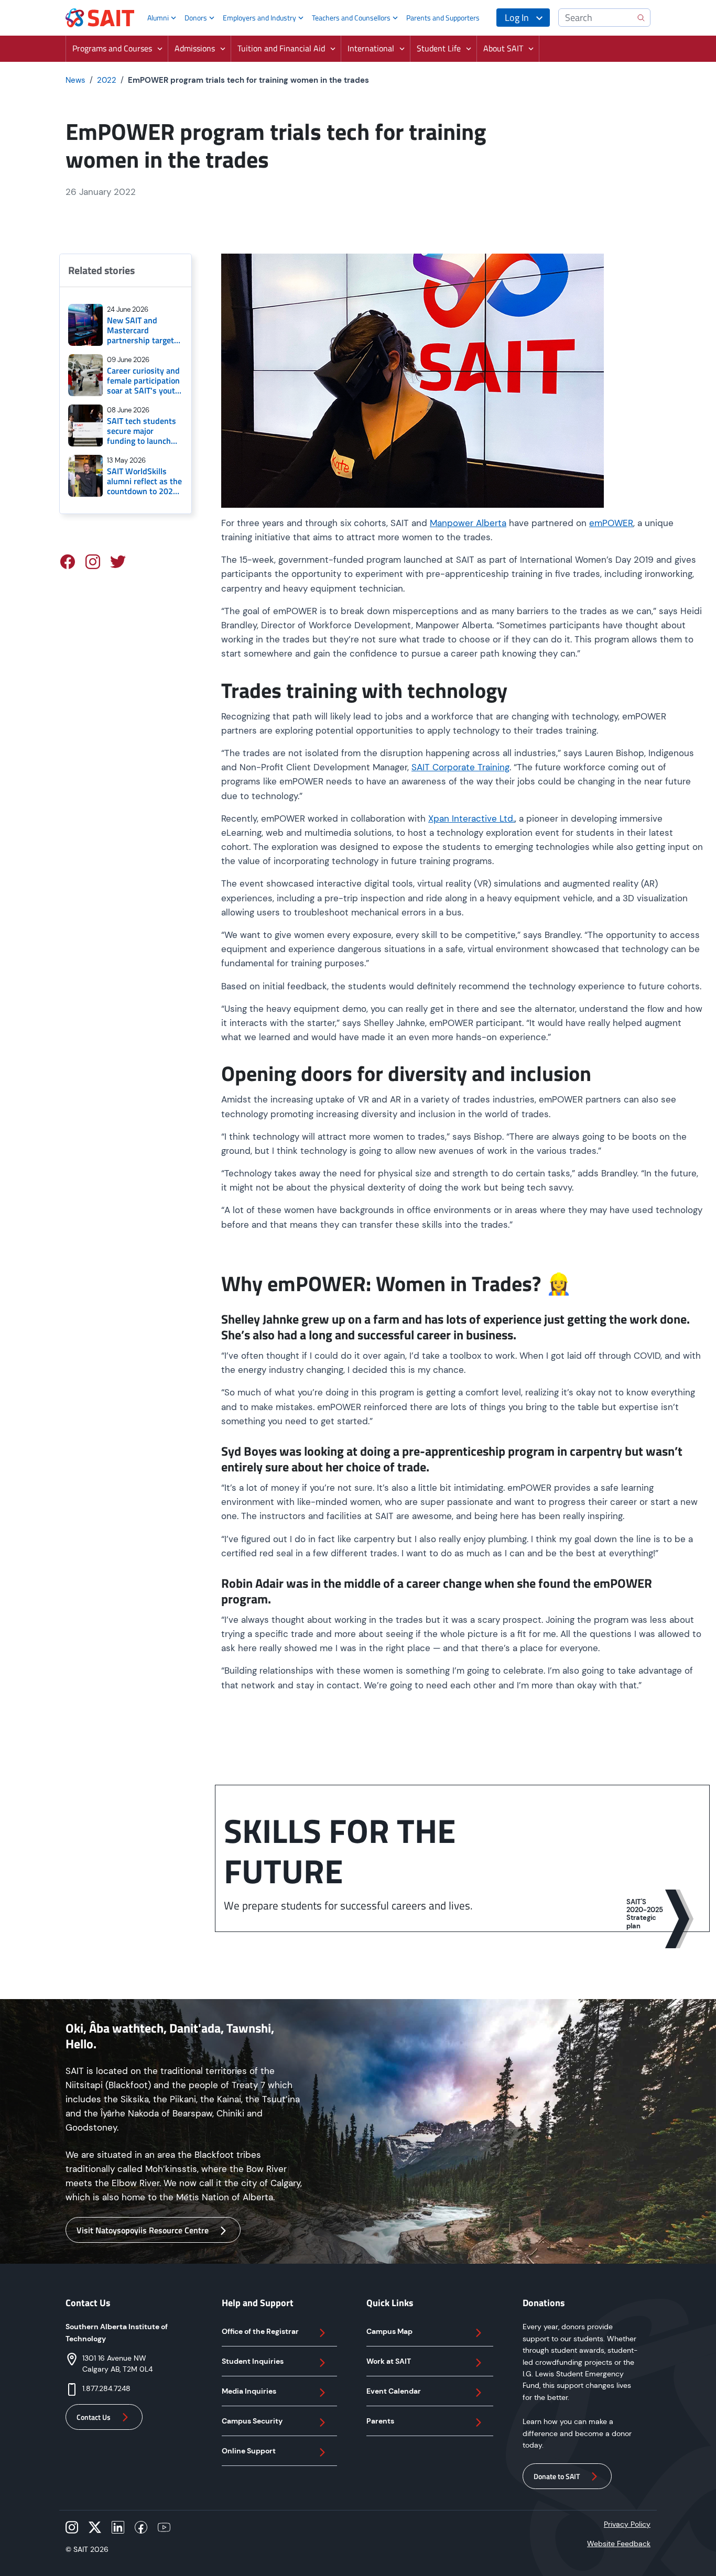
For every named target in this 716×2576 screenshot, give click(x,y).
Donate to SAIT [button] (557, 2476)
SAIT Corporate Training (460, 767)
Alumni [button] (158, 18)
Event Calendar (394, 2391)
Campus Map (389, 2331)
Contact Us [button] (94, 2417)
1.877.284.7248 (106, 2388)
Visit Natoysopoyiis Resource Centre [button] (143, 2230)
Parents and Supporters (443, 18)
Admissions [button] (195, 48)
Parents (380, 2421)
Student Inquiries (253, 2361)
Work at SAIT (389, 2361)
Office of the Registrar (260, 2331)
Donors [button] (196, 18)
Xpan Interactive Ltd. (471, 818)
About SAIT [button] (503, 48)
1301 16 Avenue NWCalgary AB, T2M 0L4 (117, 2364)
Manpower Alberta (468, 523)
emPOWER (611, 523)
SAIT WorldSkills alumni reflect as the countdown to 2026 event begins (144, 482)
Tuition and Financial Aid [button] (281, 48)
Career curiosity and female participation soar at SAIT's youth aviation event (143, 381)
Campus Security (252, 2421)
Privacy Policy (627, 2524)
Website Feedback (619, 2544)
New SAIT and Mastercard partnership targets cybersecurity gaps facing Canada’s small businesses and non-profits (143, 331)
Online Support (249, 2451)
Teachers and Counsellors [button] (351, 18)
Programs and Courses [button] (112, 48)
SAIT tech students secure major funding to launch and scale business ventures (142, 431)
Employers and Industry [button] (259, 18)
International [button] (371, 48)
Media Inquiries (249, 2391)
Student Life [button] (439, 48)
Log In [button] (517, 18)
